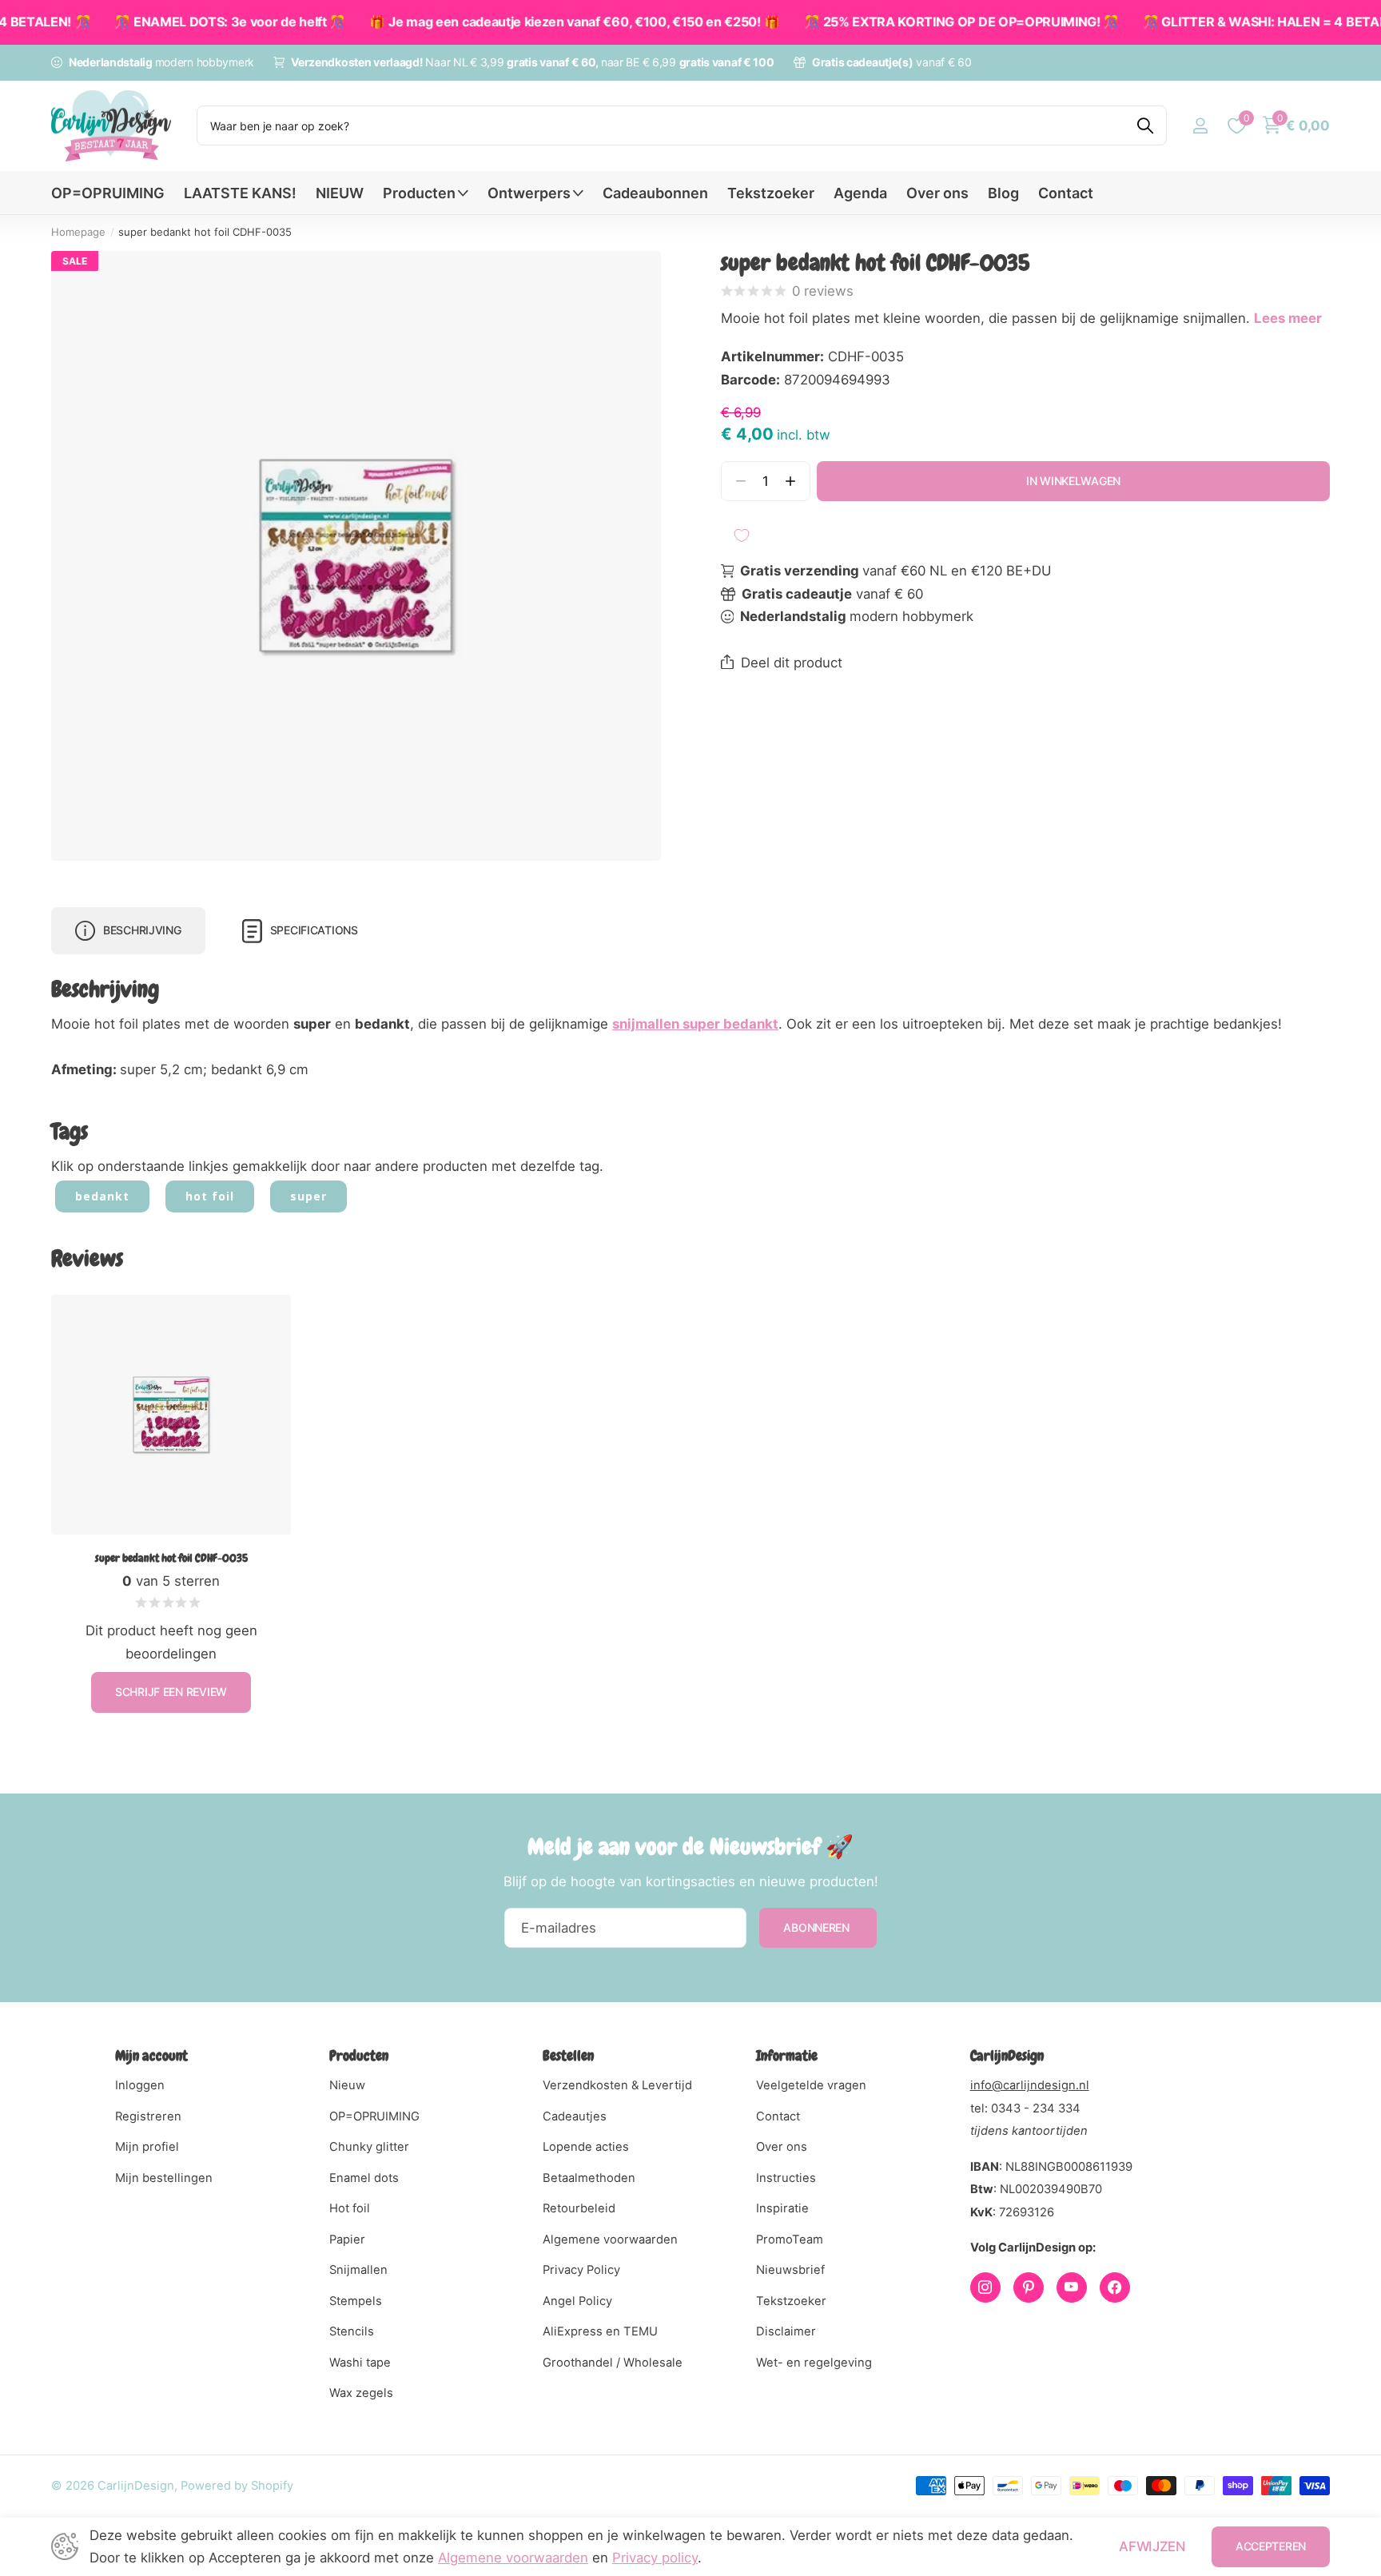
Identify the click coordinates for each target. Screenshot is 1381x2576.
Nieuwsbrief (790, 2270)
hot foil (210, 1196)
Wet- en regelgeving (814, 2363)
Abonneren (818, 1927)
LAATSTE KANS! (240, 193)
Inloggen (140, 2085)
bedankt (102, 1196)
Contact (1066, 193)
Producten (419, 193)
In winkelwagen (1073, 481)
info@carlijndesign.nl (1030, 2085)
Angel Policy (577, 2301)
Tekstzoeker (771, 193)
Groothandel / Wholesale (613, 2363)
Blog (1003, 193)
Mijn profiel (147, 2147)
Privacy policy (655, 2558)
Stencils (352, 2331)
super (308, 1196)
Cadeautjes (575, 2116)
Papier (347, 2240)
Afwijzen (1152, 2546)
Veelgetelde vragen (811, 2085)
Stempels (356, 2301)
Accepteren (1271, 2546)
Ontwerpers (529, 193)
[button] (791, 482)
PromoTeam (790, 2240)
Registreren (148, 2116)
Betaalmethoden (589, 2178)
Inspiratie (782, 2208)
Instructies (786, 2178)
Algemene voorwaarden (610, 2240)
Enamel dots (364, 2178)
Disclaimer (786, 2331)
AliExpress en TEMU (600, 2331)
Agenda (860, 193)
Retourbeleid (579, 2208)
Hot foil (350, 2208)
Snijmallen (358, 2270)
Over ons (937, 193)
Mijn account (151, 2055)
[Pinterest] (1029, 2287)
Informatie (787, 2055)
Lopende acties (586, 2147)
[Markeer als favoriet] (742, 536)
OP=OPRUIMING (108, 193)
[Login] (1200, 126)
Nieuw (347, 2085)
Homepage (78, 232)
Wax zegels (361, 2393)
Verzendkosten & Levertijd (617, 2085)
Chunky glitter (369, 2147)
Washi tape (360, 2363)
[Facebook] (1115, 2287)
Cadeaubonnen (655, 193)
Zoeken (1145, 125)
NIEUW (340, 193)
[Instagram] (985, 2287)
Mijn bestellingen (164, 2178)
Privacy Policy (581, 2270)
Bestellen (568, 2055)
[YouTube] (1072, 2287)
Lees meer (1288, 318)
